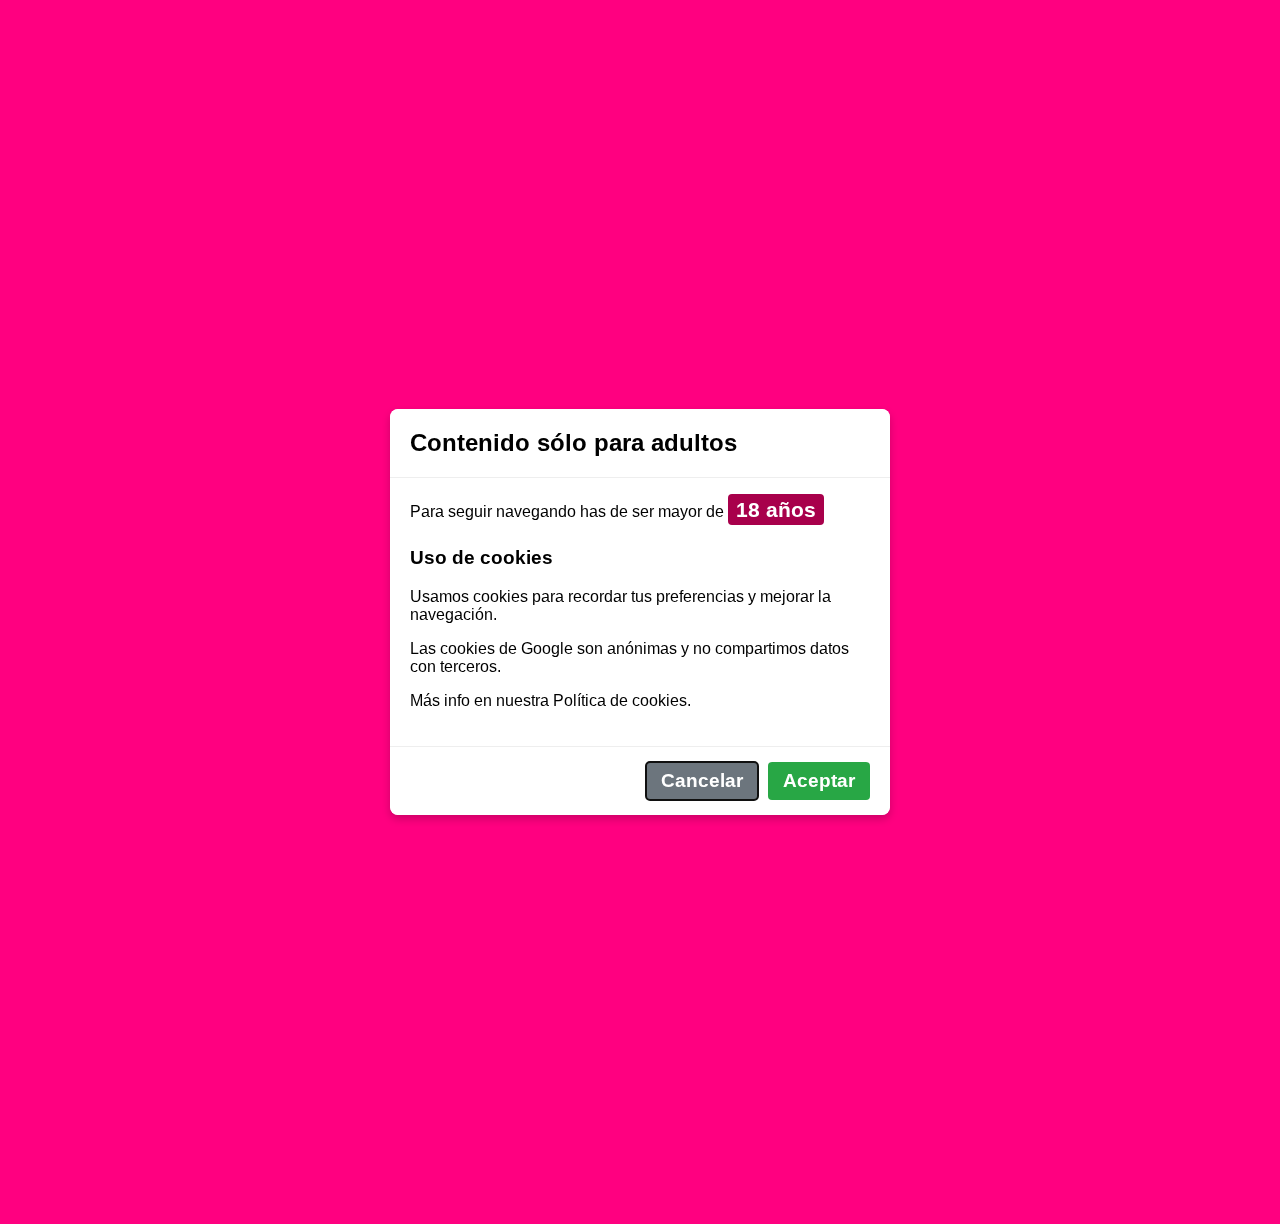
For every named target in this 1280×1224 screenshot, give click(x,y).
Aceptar (819, 780)
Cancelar (702, 780)
